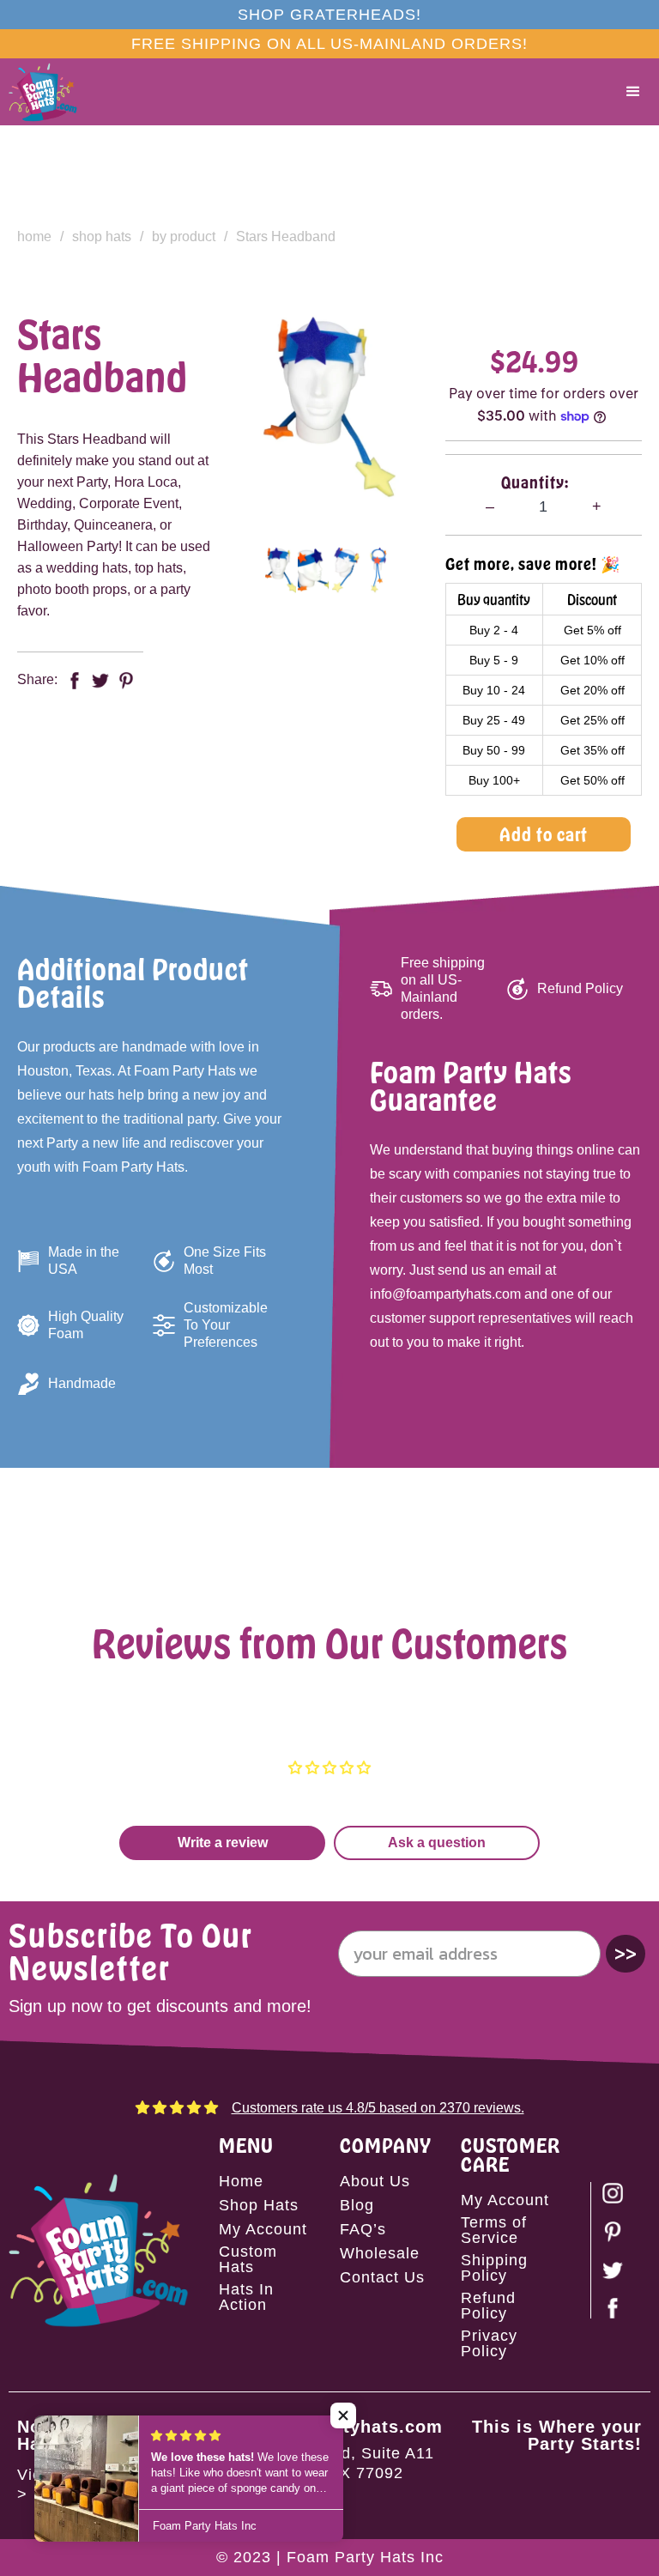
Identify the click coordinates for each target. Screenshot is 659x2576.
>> (626, 1953)
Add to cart (544, 834)
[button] (633, 92)
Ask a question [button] (437, 1843)
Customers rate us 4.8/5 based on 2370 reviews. (378, 2108)
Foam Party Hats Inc (365, 2557)
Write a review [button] (223, 1843)
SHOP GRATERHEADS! (329, 15)
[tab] (281, 570)
